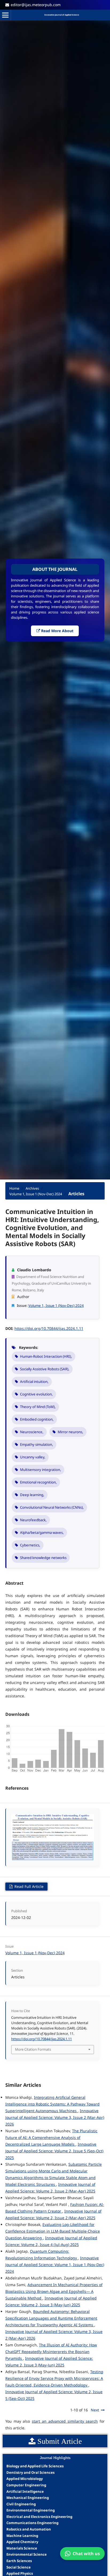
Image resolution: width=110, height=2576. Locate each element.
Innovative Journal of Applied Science (62, 15)
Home (14, 1188)
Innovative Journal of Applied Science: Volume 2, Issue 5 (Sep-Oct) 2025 (54, 2151)
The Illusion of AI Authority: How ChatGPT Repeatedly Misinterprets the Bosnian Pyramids (51, 2352)
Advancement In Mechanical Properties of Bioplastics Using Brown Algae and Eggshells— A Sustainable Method (54, 2291)
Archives (32, 1188)
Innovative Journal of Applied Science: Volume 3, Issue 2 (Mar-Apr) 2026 (55, 2117)
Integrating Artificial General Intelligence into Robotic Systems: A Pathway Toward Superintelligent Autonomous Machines (52, 2104)
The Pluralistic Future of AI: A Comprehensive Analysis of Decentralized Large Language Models (51, 2137)
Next (95, 2410)
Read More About (57, 631)
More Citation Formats (33, 2049)
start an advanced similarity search (65, 2421)
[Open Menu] (5, 15)
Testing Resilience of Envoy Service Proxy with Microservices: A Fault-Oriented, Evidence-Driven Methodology (54, 2378)
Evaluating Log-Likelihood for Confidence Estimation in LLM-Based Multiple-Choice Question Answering (53, 2231)
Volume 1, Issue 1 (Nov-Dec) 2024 (36, 1194)
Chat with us (86, 2554)
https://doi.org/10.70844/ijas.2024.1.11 (49, 1328)
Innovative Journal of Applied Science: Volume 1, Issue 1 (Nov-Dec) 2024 (55, 2265)
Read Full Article (28, 1886)
